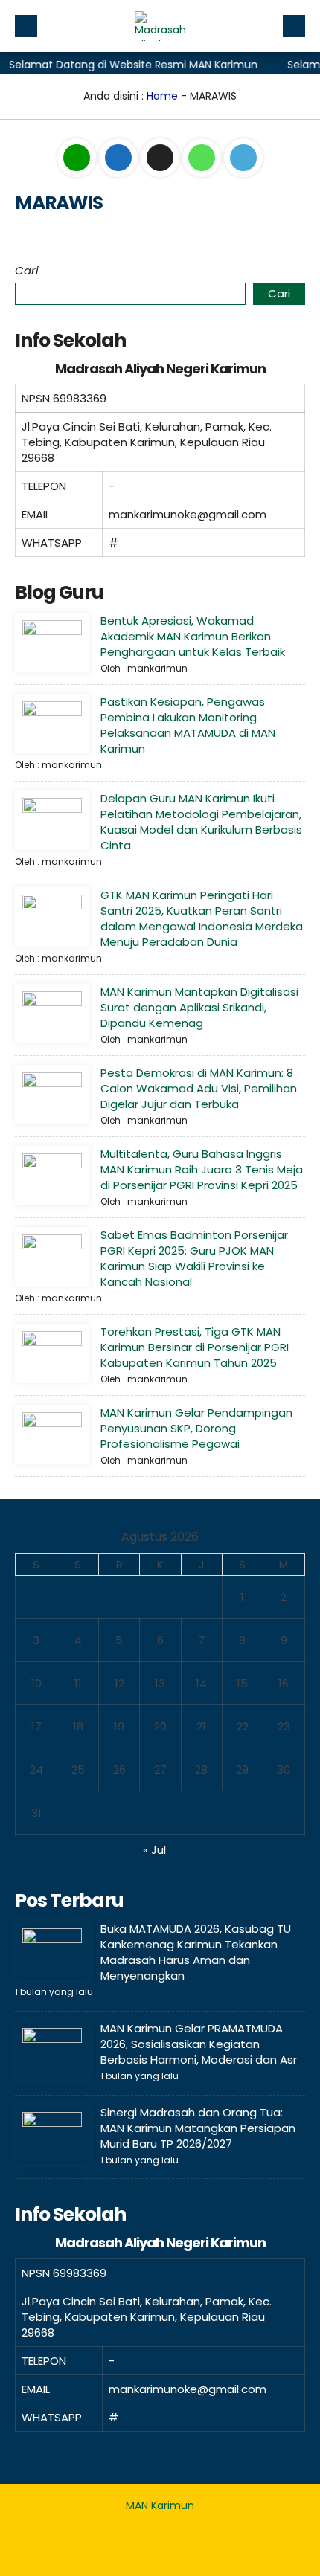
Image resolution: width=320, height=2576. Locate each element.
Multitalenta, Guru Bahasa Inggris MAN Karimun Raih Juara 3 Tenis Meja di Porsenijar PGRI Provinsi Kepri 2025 (202, 1169)
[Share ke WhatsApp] (203, 158)
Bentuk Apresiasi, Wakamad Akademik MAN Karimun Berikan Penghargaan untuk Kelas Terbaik (193, 636)
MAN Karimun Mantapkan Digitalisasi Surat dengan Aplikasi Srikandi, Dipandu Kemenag (199, 1007)
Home (162, 96)
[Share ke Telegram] (243, 158)
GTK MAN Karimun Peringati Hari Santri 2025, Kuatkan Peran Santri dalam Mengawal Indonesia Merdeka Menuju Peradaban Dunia (202, 918)
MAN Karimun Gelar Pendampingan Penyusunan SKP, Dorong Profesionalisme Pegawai (196, 1428)
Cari (27, 270)
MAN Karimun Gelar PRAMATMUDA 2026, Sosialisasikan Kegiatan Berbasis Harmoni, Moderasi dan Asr (199, 2044)
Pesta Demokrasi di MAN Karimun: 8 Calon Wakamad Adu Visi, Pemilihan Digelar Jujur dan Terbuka (199, 1088)
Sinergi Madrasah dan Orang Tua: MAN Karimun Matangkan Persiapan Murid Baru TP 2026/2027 (198, 2128)
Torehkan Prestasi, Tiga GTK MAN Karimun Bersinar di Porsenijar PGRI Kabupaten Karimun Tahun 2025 (195, 1347)
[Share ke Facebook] (120, 158)
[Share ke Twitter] (161, 158)
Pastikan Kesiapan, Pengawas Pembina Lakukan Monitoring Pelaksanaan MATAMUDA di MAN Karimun (188, 725)
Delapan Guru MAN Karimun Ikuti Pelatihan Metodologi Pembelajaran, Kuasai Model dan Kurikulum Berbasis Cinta (201, 822)
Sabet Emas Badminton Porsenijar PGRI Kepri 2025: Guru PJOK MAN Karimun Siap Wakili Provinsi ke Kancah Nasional (194, 1258)
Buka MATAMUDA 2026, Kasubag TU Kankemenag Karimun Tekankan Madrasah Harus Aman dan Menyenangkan (196, 1952)
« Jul (154, 1850)
